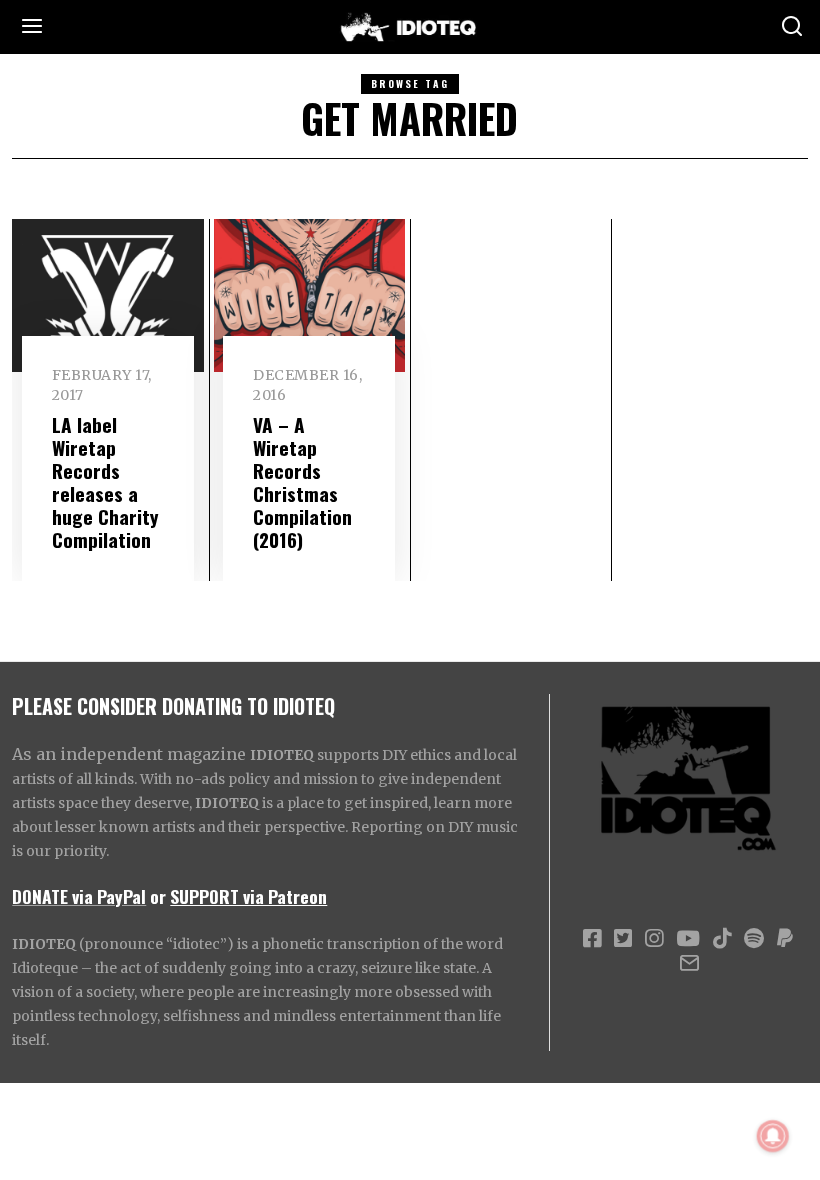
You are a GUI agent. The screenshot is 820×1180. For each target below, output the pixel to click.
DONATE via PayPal (79, 896)
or (158, 896)
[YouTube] (688, 939)
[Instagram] (654, 939)
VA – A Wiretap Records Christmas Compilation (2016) (302, 482)
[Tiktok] (722, 939)
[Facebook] (592, 939)
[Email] (689, 963)
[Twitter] (623, 939)
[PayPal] (785, 939)
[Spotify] (754, 939)
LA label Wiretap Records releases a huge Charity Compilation (105, 482)
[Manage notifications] (773, 1136)
